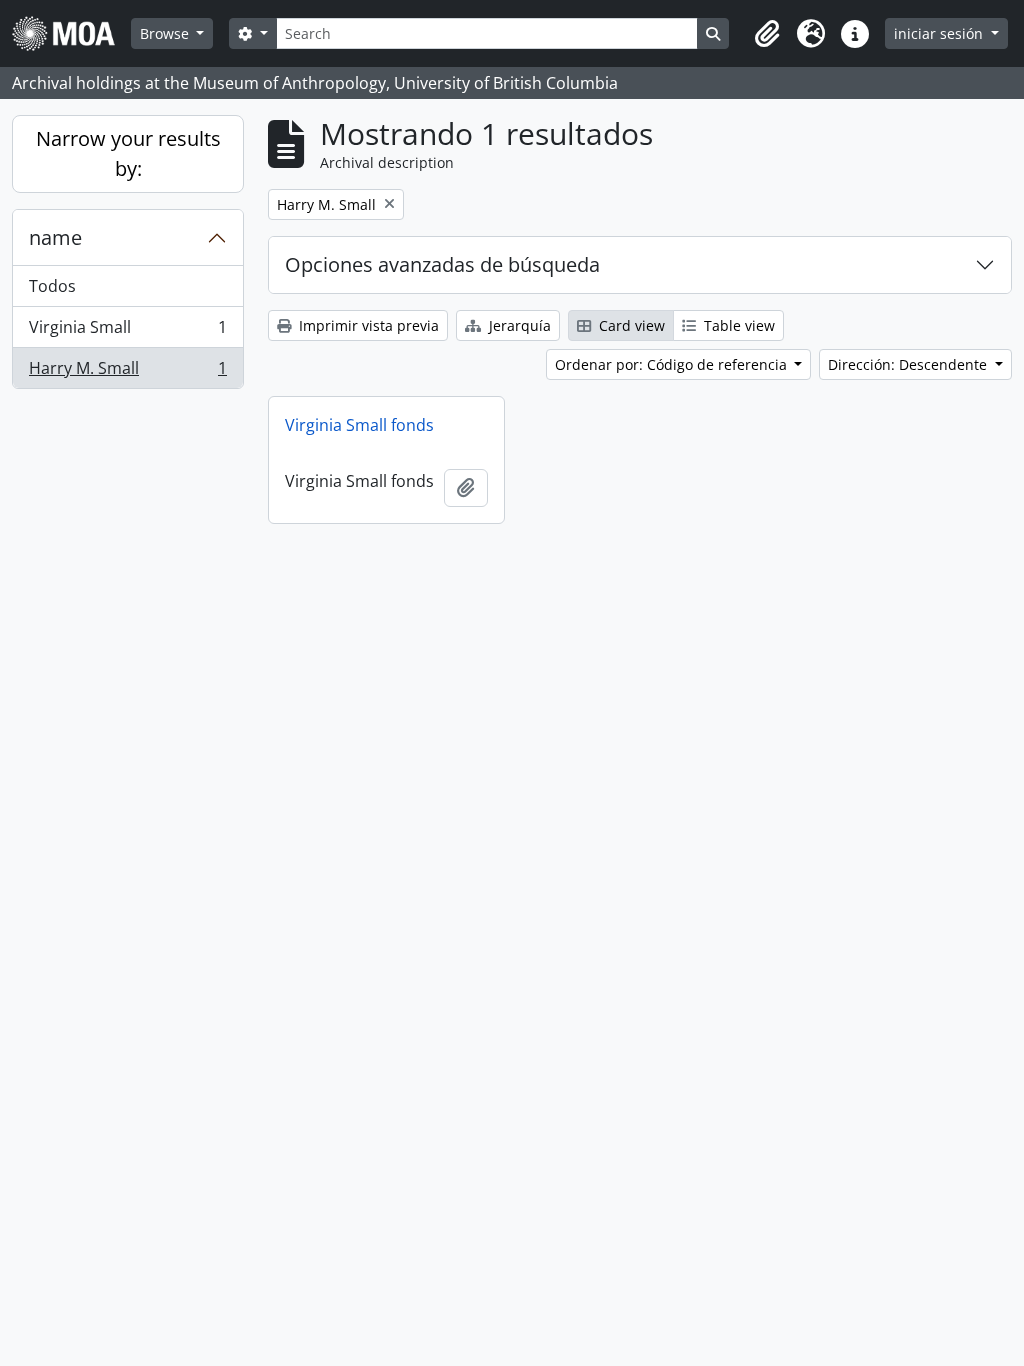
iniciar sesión (940, 33)
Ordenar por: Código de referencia (673, 364)
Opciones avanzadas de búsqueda (442, 264)
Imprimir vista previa (367, 325)
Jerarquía (518, 325)
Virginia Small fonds (359, 425)
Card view (630, 325)
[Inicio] (71, 33)
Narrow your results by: (128, 153)
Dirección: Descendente (909, 364)
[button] (767, 34)
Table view (737, 325)
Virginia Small (127, 332)
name (55, 237)
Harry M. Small (127, 372)
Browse (166, 33)
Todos (52, 286)
